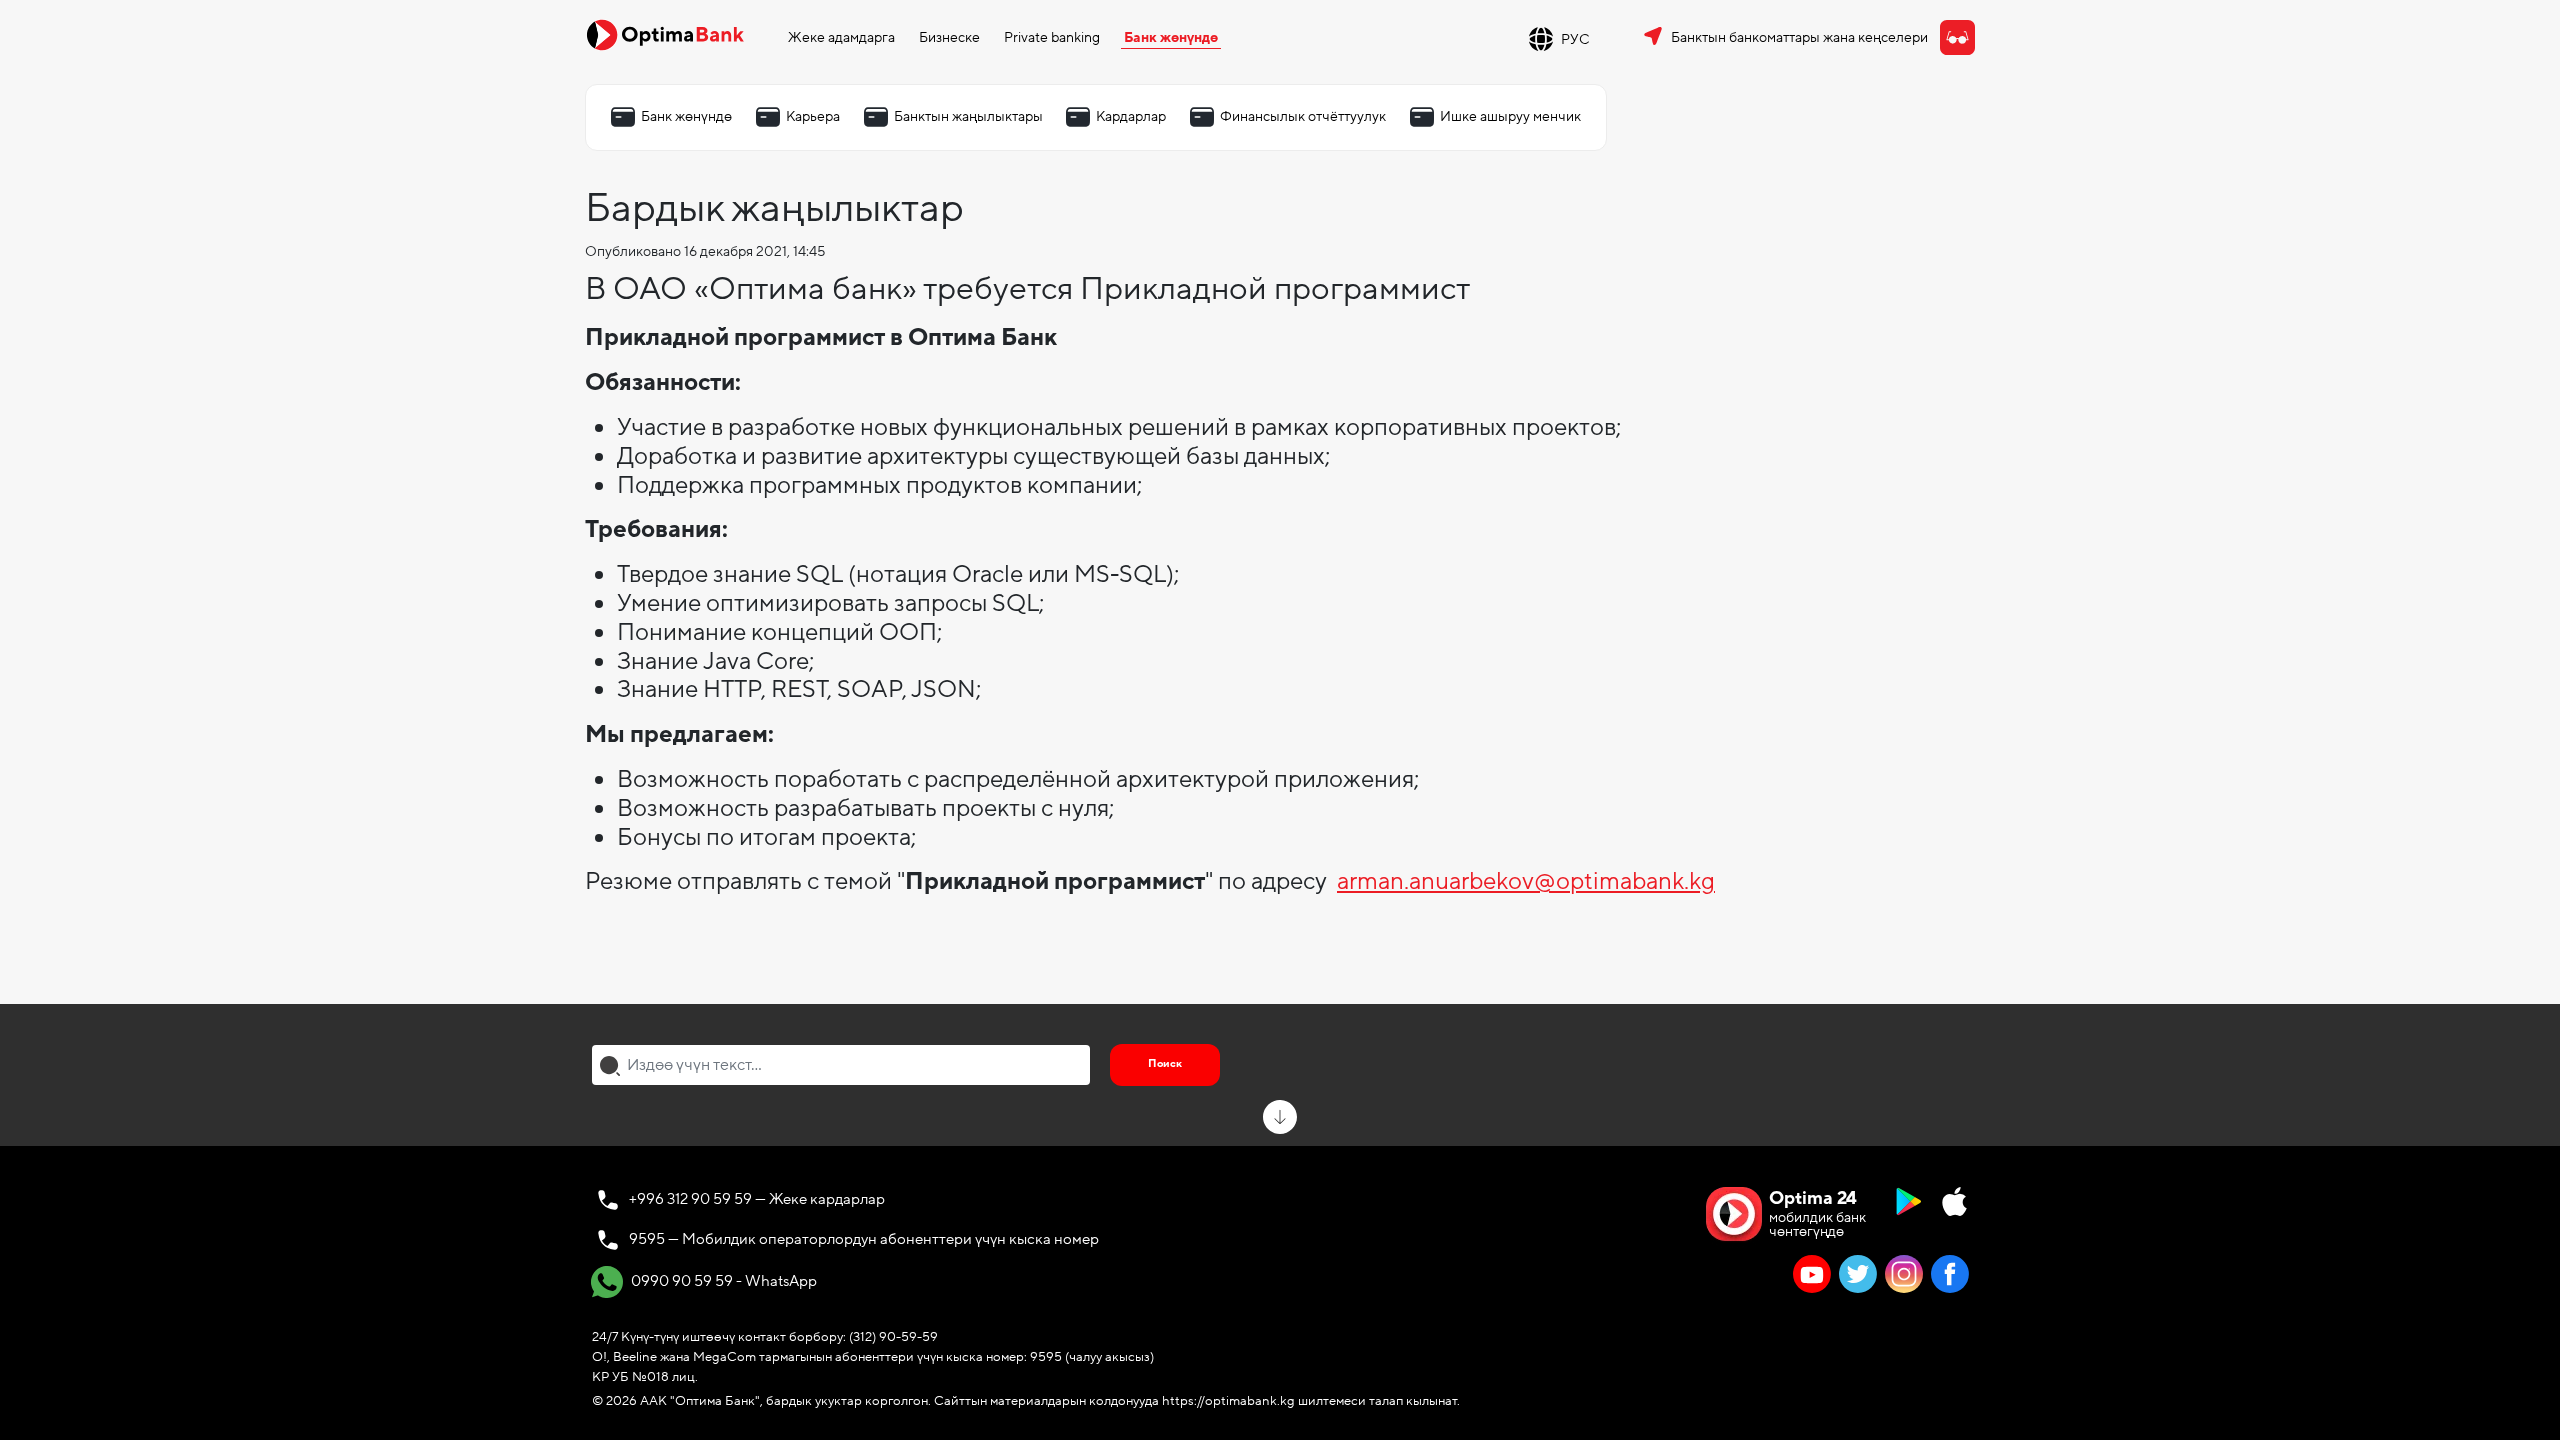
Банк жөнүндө (1171, 37)
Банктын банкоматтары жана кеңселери (1799, 37)
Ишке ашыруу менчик (1510, 116)
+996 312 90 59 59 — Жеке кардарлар (757, 1199)
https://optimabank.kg (1228, 1401)
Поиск (1165, 1063)
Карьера (813, 116)
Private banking (1052, 37)
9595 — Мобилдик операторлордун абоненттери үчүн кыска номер (864, 1239)
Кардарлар (1131, 116)
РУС (1575, 39)
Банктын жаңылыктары (968, 116)
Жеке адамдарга (841, 37)
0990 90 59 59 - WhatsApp (722, 1280)
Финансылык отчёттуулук (1303, 116)
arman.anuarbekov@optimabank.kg (1526, 881)
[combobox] (841, 1065)
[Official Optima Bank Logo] (665, 34)
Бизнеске (949, 37)
